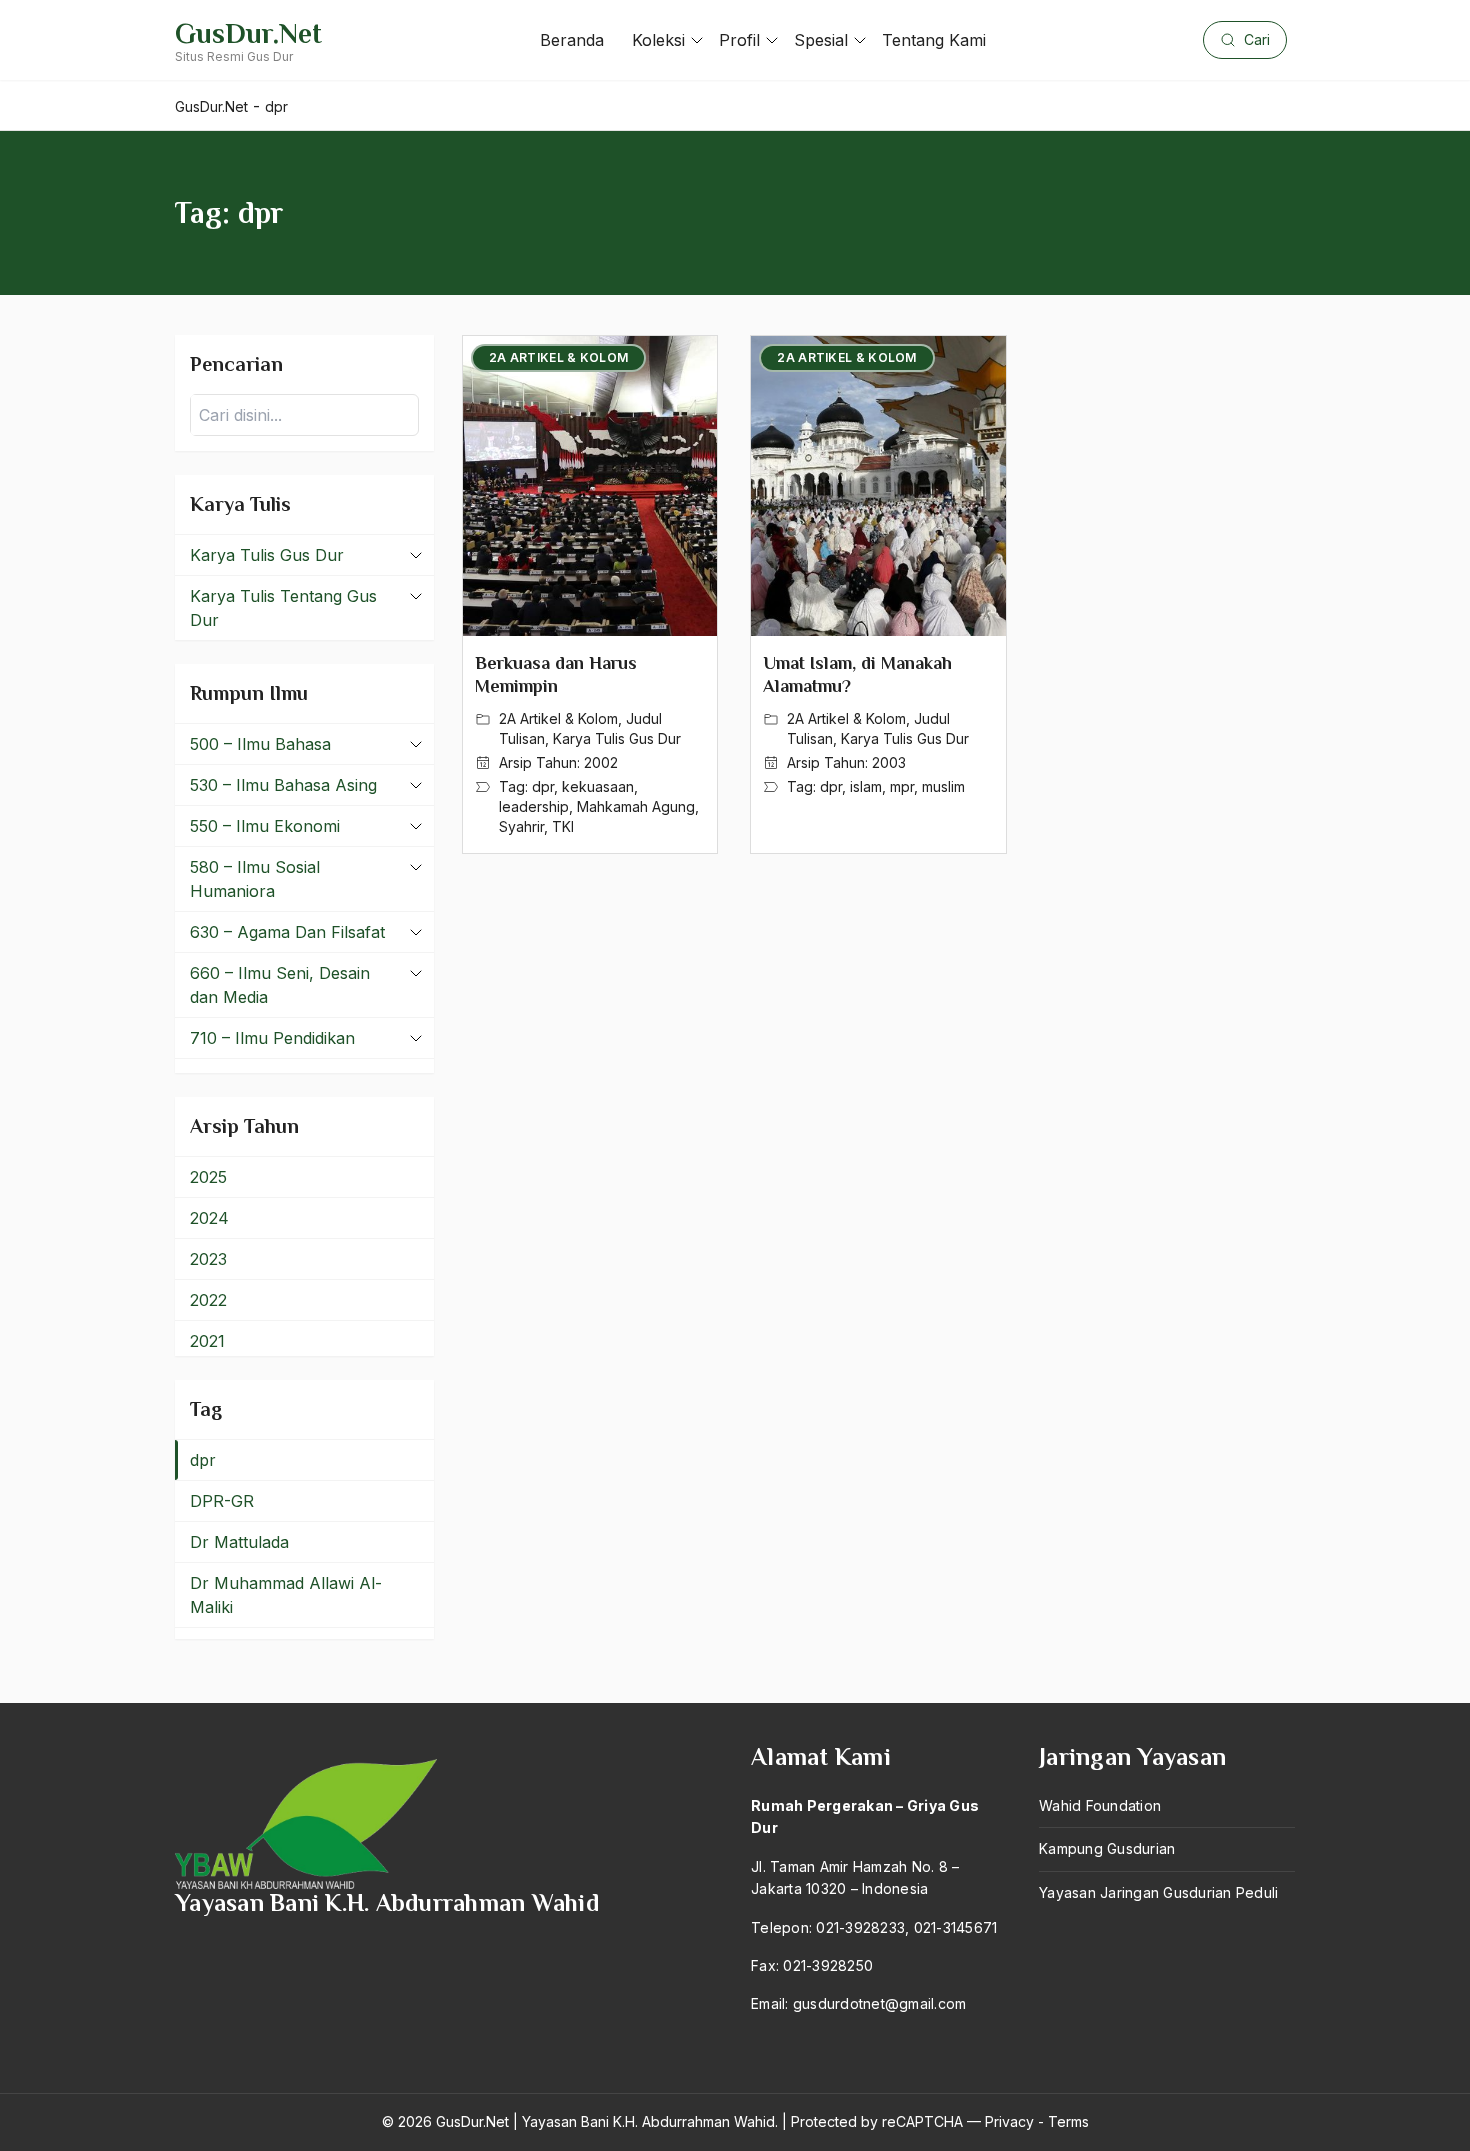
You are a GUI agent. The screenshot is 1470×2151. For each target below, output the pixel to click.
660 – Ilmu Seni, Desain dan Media (280, 985)
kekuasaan (598, 786)
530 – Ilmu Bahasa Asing (283, 785)
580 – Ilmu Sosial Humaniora (255, 879)
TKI (563, 826)
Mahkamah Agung (636, 806)
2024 (209, 1218)
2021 (207, 1341)
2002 (601, 762)
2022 (208, 1300)
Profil (739, 40)
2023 (208, 1259)
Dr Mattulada (239, 1542)
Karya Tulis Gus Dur (617, 738)
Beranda (572, 40)
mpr (902, 786)
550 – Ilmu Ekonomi (265, 826)
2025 (208, 1177)
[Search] (398, 415)
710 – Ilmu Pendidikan (272, 1038)
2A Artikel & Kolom (558, 718)
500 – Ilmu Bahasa (260, 744)
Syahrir (521, 826)
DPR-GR (222, 1501)
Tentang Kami (934, 40)
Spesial (821, 40)
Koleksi (658, 40)
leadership (534, 806)
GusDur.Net (248, 33)
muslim (943, 786)
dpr (543, 786)
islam (866, 786)
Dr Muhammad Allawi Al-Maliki (286, 1595)
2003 (889, 762)
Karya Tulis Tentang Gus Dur (283, 608)
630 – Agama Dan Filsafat (287, 932)
